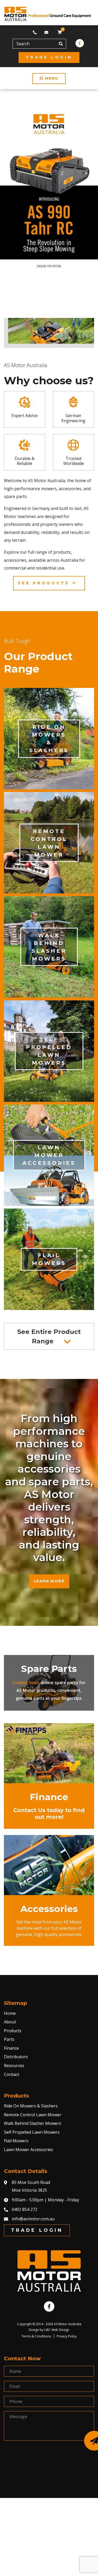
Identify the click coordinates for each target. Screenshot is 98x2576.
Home (10, 2013)
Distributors (16, 2057)
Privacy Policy (67, 2336)
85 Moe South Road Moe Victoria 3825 (31, 2186)
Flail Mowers (16, 2141)
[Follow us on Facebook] (80, 43)
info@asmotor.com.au (33, 2219)
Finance (11, 2048)
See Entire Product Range (49, 1336)
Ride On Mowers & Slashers (31, 2106)
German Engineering (73, 418)
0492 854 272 (25, 2209)
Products (13, 2031)
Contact (11, 2074)
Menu (51, 78)
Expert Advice (25, 416)
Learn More (49, 1581)
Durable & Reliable (25, 461)
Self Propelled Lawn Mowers (32, 2132)
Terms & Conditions (36, 2336)
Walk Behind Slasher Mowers (33, 2123)
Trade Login (49, 57)
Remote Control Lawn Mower (33, 2115)
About (10, 2022)
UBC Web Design (57, 2330)
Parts (9, 2039)
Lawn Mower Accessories (28, 2150)
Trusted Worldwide (74, 461)
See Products (45, 583)
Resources (14, 2066)
